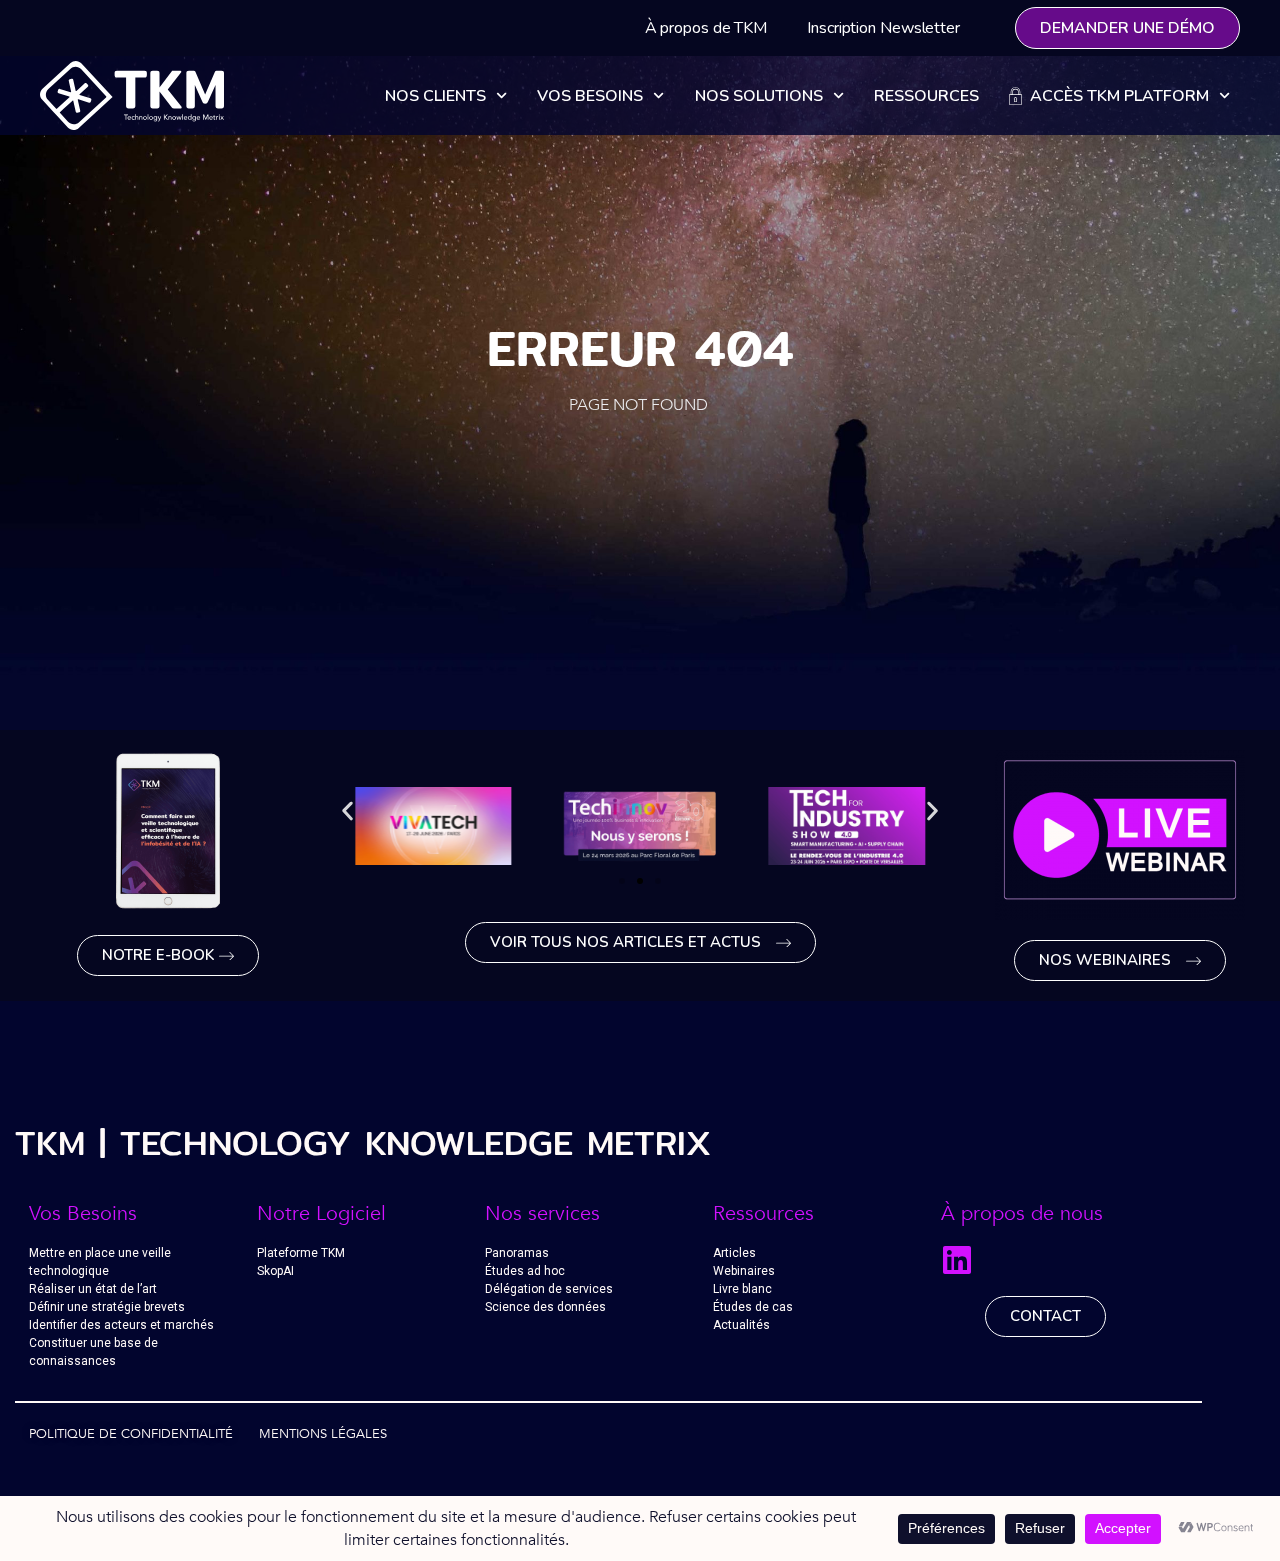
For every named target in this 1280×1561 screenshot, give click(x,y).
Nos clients (435, 96)
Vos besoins (590, 96)
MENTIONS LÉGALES (323, 1434)
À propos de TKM (706, 28)
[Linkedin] (957, 1260)
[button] (347, 811)
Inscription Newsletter (883, 28)
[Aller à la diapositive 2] (640, 881)
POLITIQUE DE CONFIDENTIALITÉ (131, 1434)
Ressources (926, 96)
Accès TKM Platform (1115, 96)
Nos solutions (759, 96)
